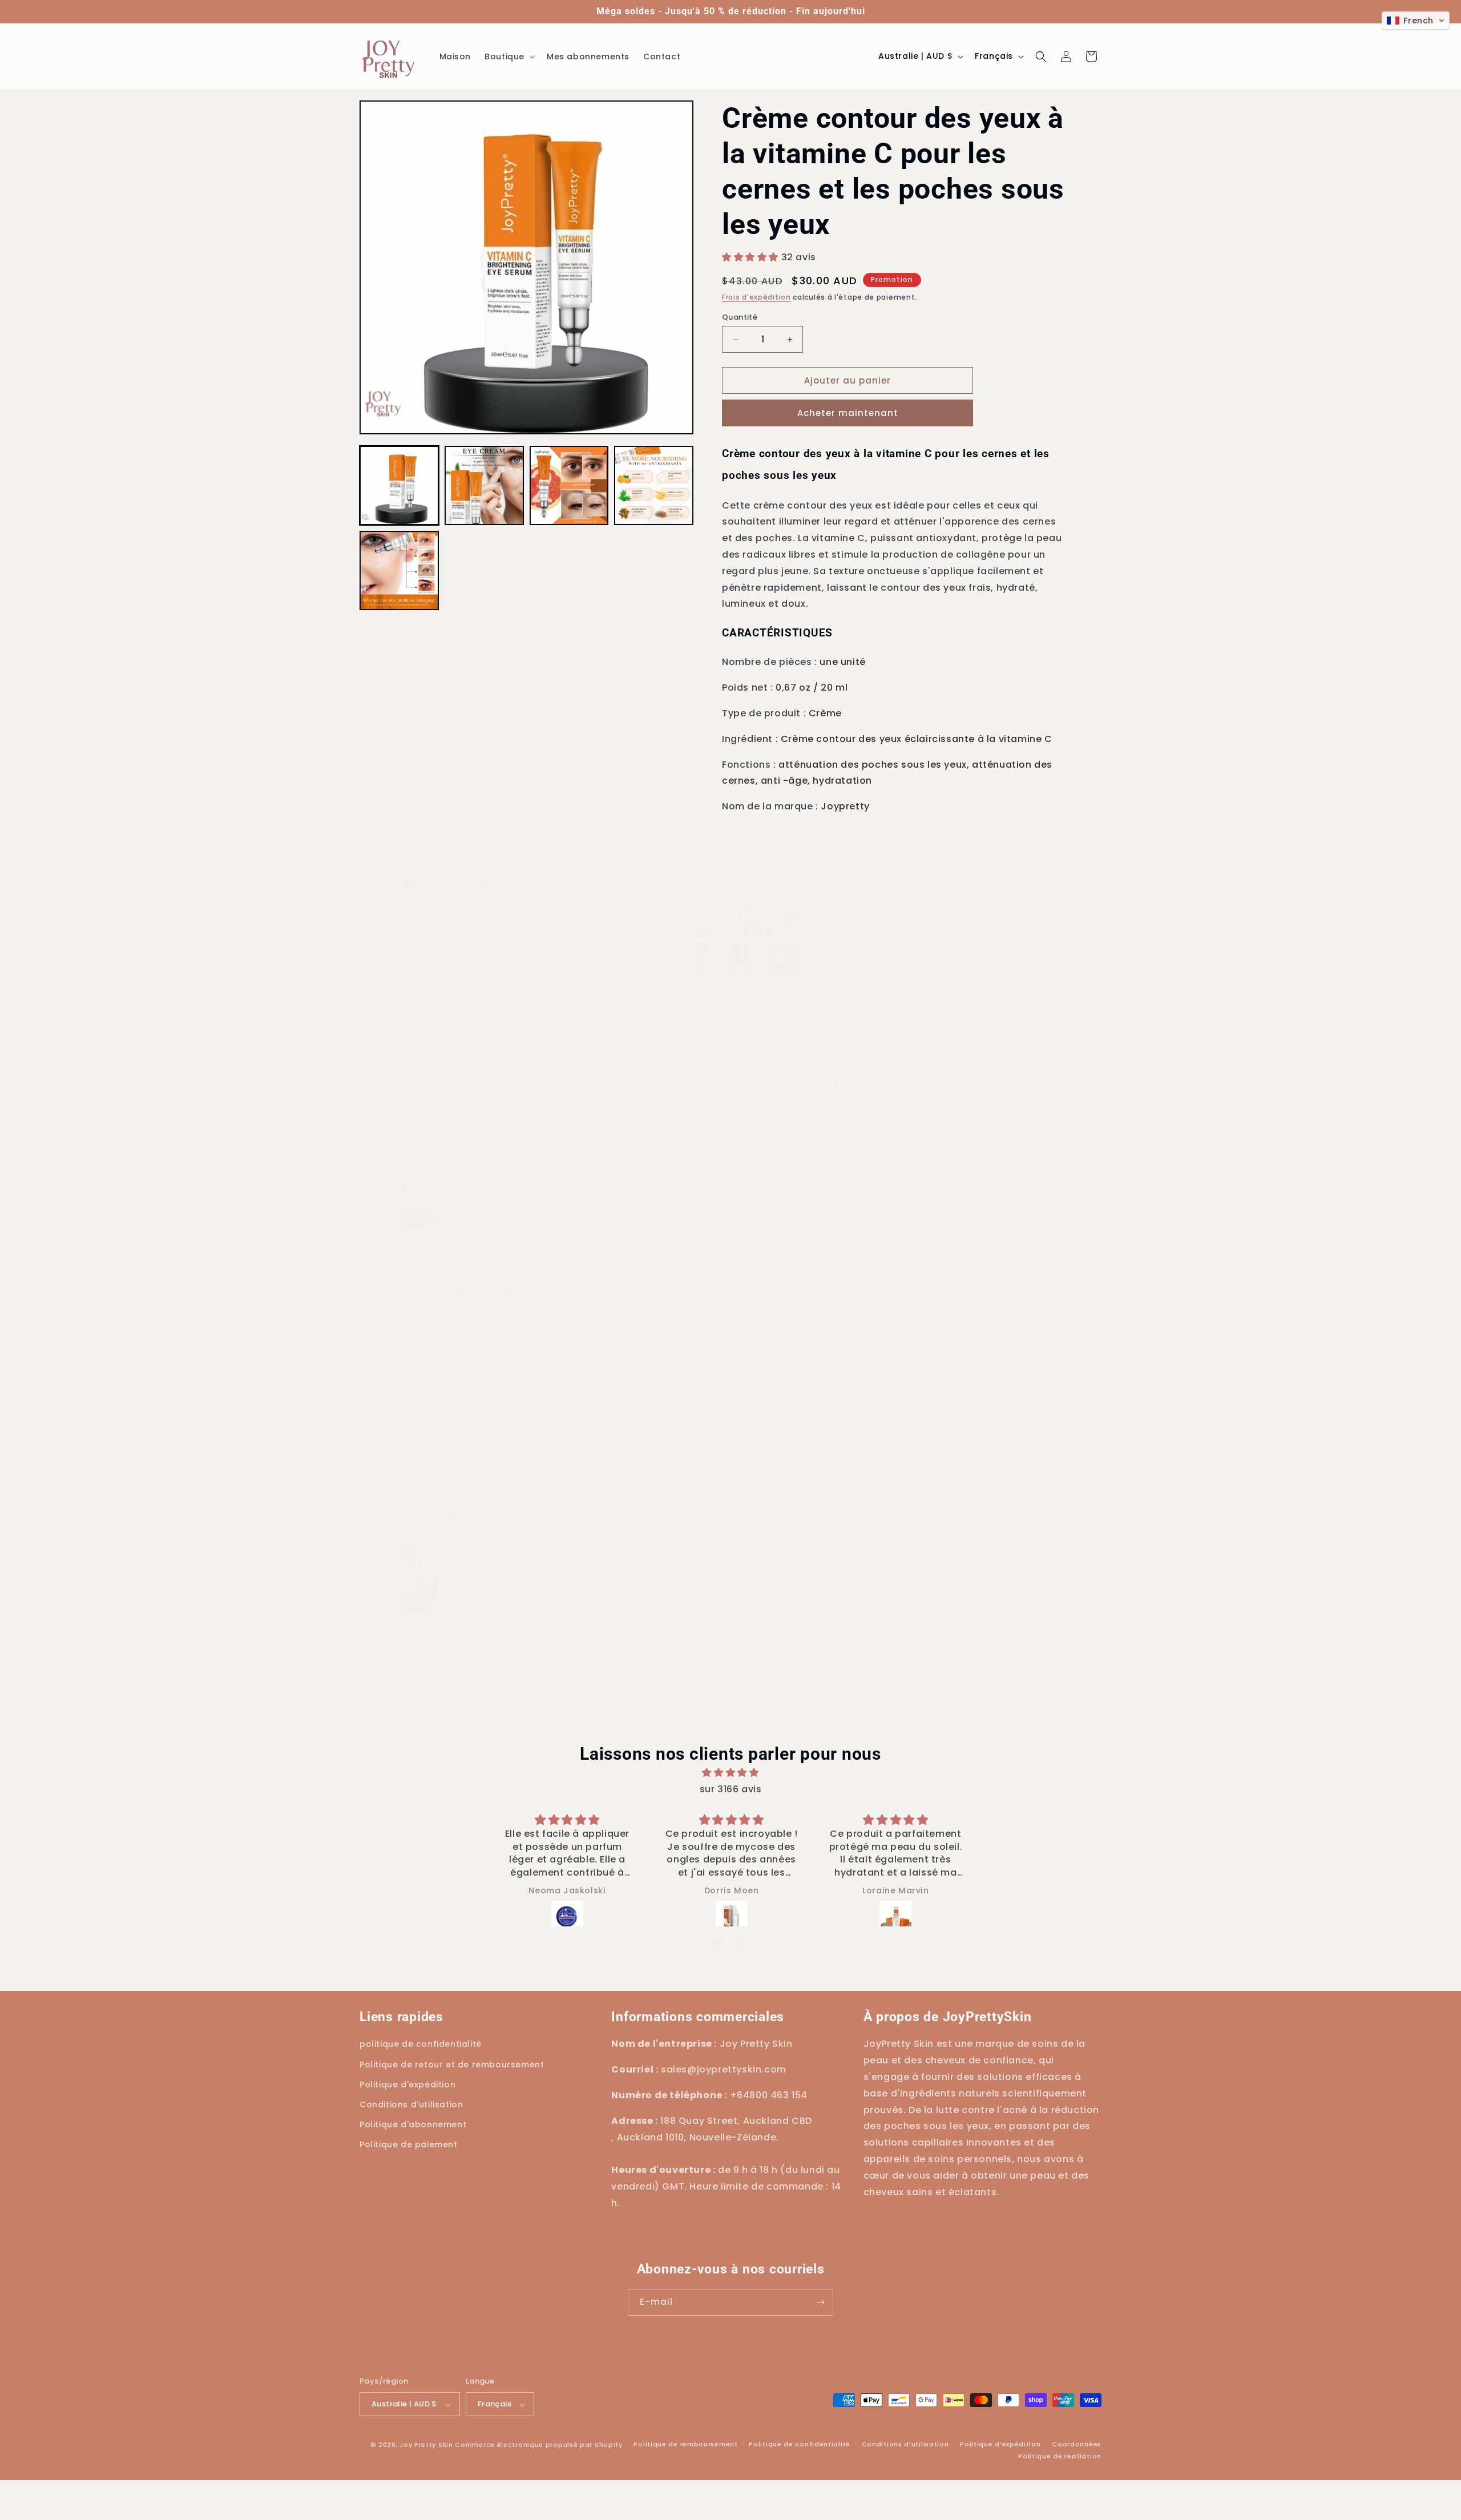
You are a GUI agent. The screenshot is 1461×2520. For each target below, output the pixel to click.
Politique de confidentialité (800, 2444)
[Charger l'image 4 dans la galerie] (654, 485)
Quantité (740, 317)
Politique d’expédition (1000, 2444)
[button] (509, 57)
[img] (467, 1040)
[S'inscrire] (820, 2302)
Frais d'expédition (756, 297)
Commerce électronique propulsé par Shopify (538, 2445)
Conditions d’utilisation (905, 2444)
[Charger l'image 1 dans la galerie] (399, 485)
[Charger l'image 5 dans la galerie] (399, 570)
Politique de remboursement (685, 2444)
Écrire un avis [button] (1020, 914)
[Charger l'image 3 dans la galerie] (569, 485)
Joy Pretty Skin (426, 2445)
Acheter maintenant (848, 413)
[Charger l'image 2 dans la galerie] (484, 485)
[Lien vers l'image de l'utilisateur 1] (428, 1195)
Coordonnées (1077, 2444)
